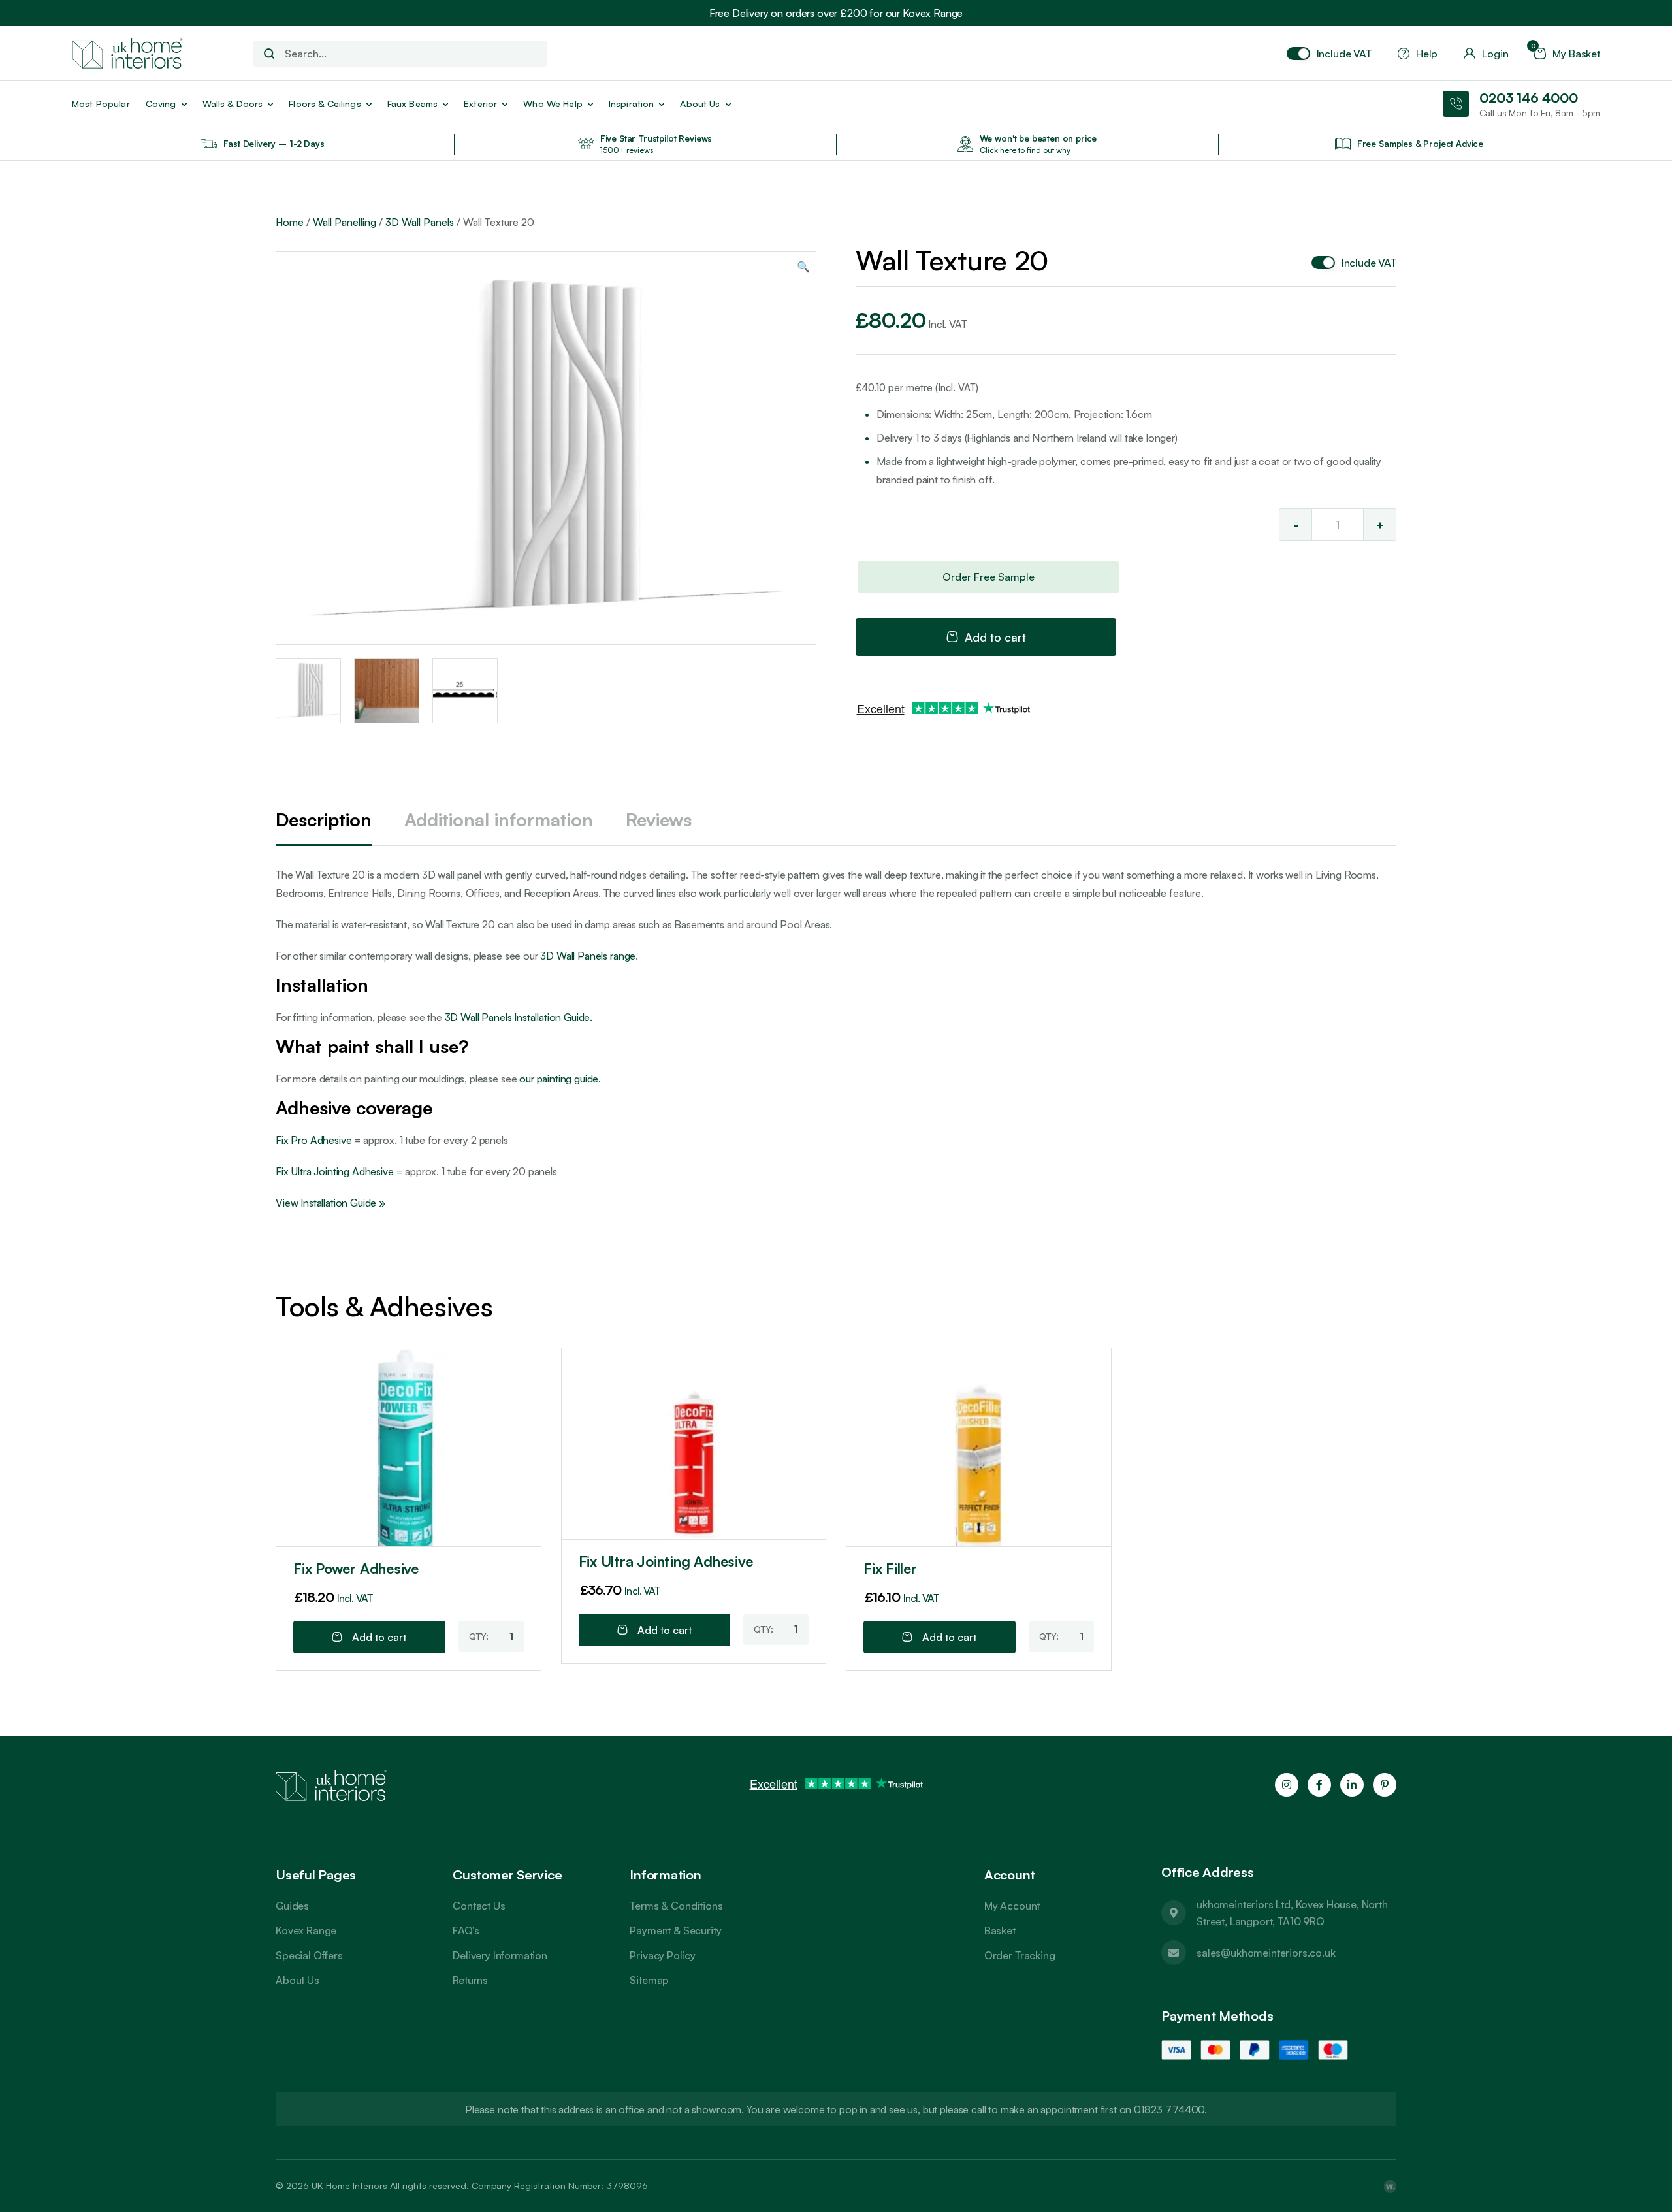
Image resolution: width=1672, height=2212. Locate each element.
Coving (161, 104)
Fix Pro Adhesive (313, 1140)
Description (324, 820)
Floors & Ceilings (325, 104)
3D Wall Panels (420, 222)
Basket (1000, 1930)
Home (290, 222)
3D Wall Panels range (588, 956)
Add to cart (995, 637)
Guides (292, 1906)
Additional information (499, 820)
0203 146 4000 (1529, 98)
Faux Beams (412, 104)
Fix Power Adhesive (356, 1568)
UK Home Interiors (349, 2186)
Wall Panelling (345, 222)
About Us (297, 1980)
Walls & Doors (233, 104)
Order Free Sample (989, 577)
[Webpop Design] (1390, 2186)
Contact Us (479, 1906)
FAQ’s (466, 1930)
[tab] (324, 821)
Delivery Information (500, 1955)
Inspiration (632, 104)
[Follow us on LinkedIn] (1352, 1785)
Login (1495, 54)
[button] (803, 267)
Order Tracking (1020, 1955)
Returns (470, 1980)
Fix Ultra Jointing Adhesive (335, 1171)
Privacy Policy (663, 1955)
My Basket (1567, 54)
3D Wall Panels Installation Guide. (519, 1017)
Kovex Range (933, 13)
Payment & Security (675, 1930)
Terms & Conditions (676, 1906)
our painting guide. (560, 1079)
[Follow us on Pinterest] (1385, 1785)
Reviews (659, 820)
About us (700, 104)
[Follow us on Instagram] (1287, 1785)
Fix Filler (890, 1568)
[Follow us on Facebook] (1319, 1785)
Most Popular (101, 104)
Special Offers (309, 1955)
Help (1427, 54)
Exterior (480, 104)
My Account (1012, 1906)
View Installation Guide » (330, 1203)
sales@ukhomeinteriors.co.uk (1266, 1953)
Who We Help (553, 104)
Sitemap (649, 1980)
